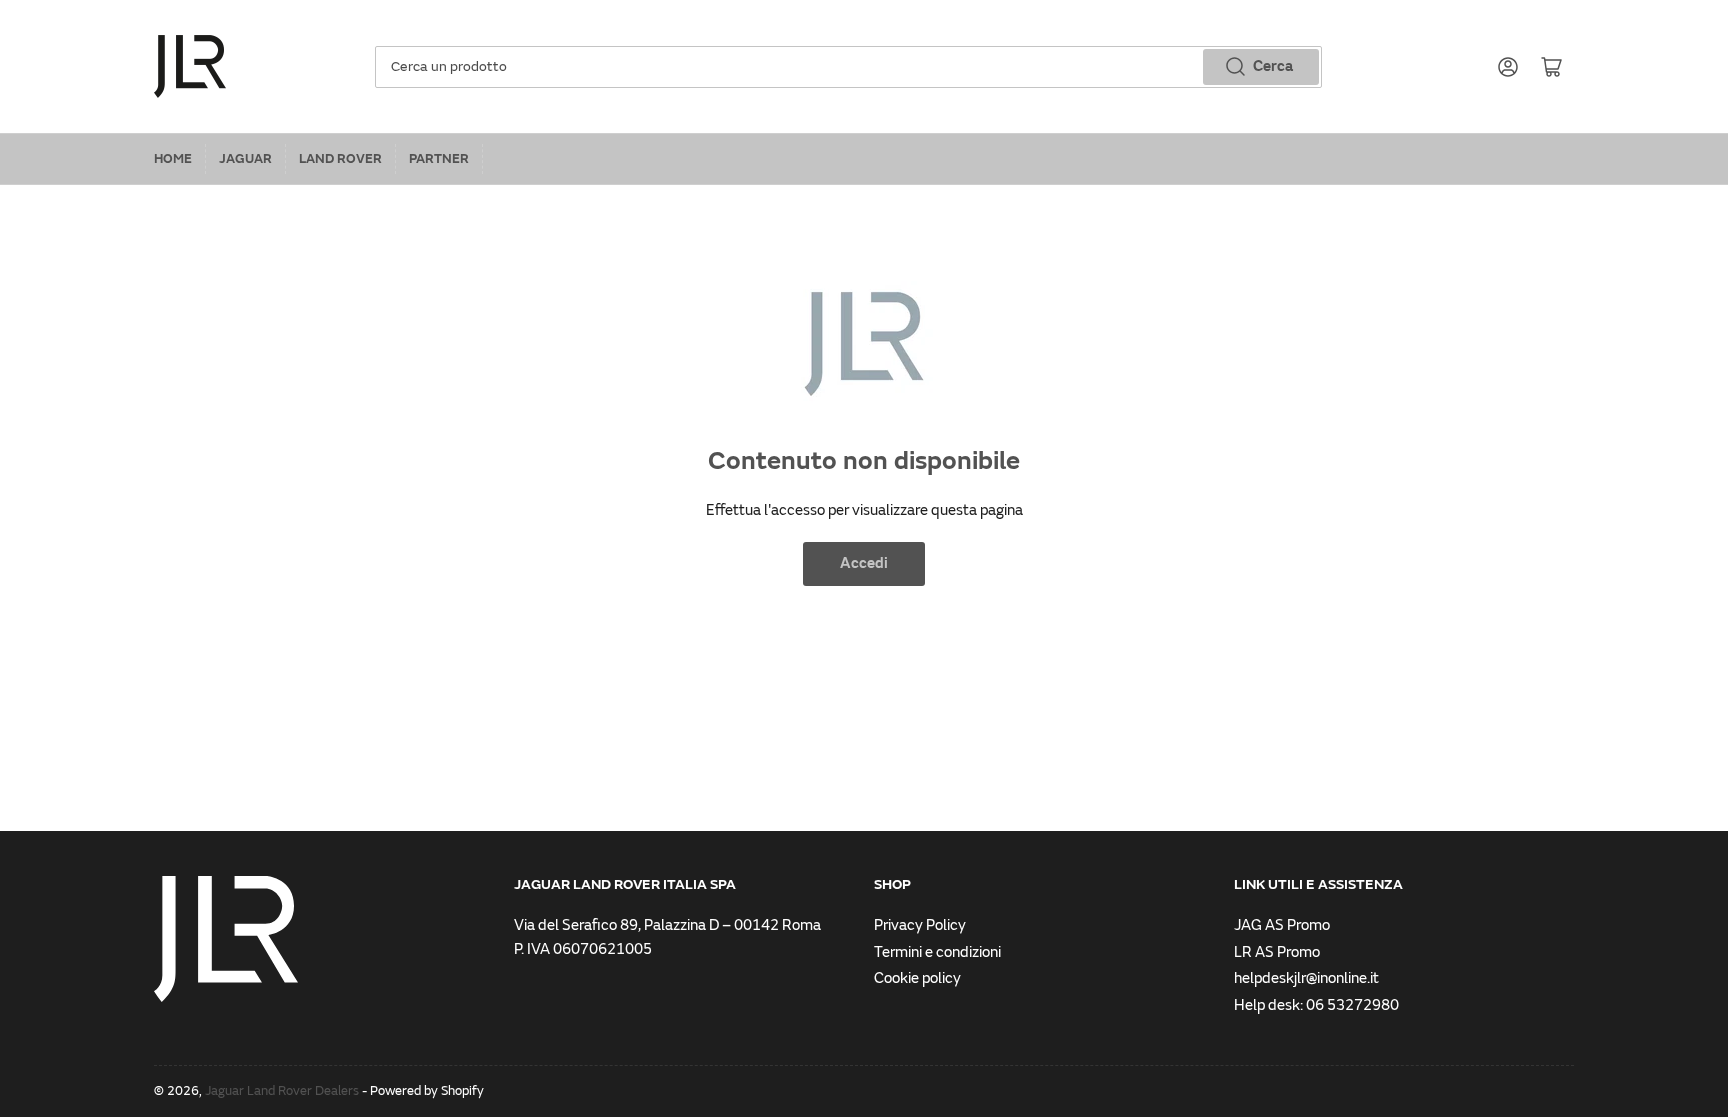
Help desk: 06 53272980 (1316, 1005)
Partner (439, 159)
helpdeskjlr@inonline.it (1306, 978)
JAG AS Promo (1282, 925)
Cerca (1273, 66)
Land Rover (340, 159)
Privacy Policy (920, 925)
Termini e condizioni (937, 952)
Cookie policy (917, 978)
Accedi (864, 563)
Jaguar (245, 159)
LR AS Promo (1277, 952)
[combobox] (848, 67)
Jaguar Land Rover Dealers (282, 1091)
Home (173, 159)
